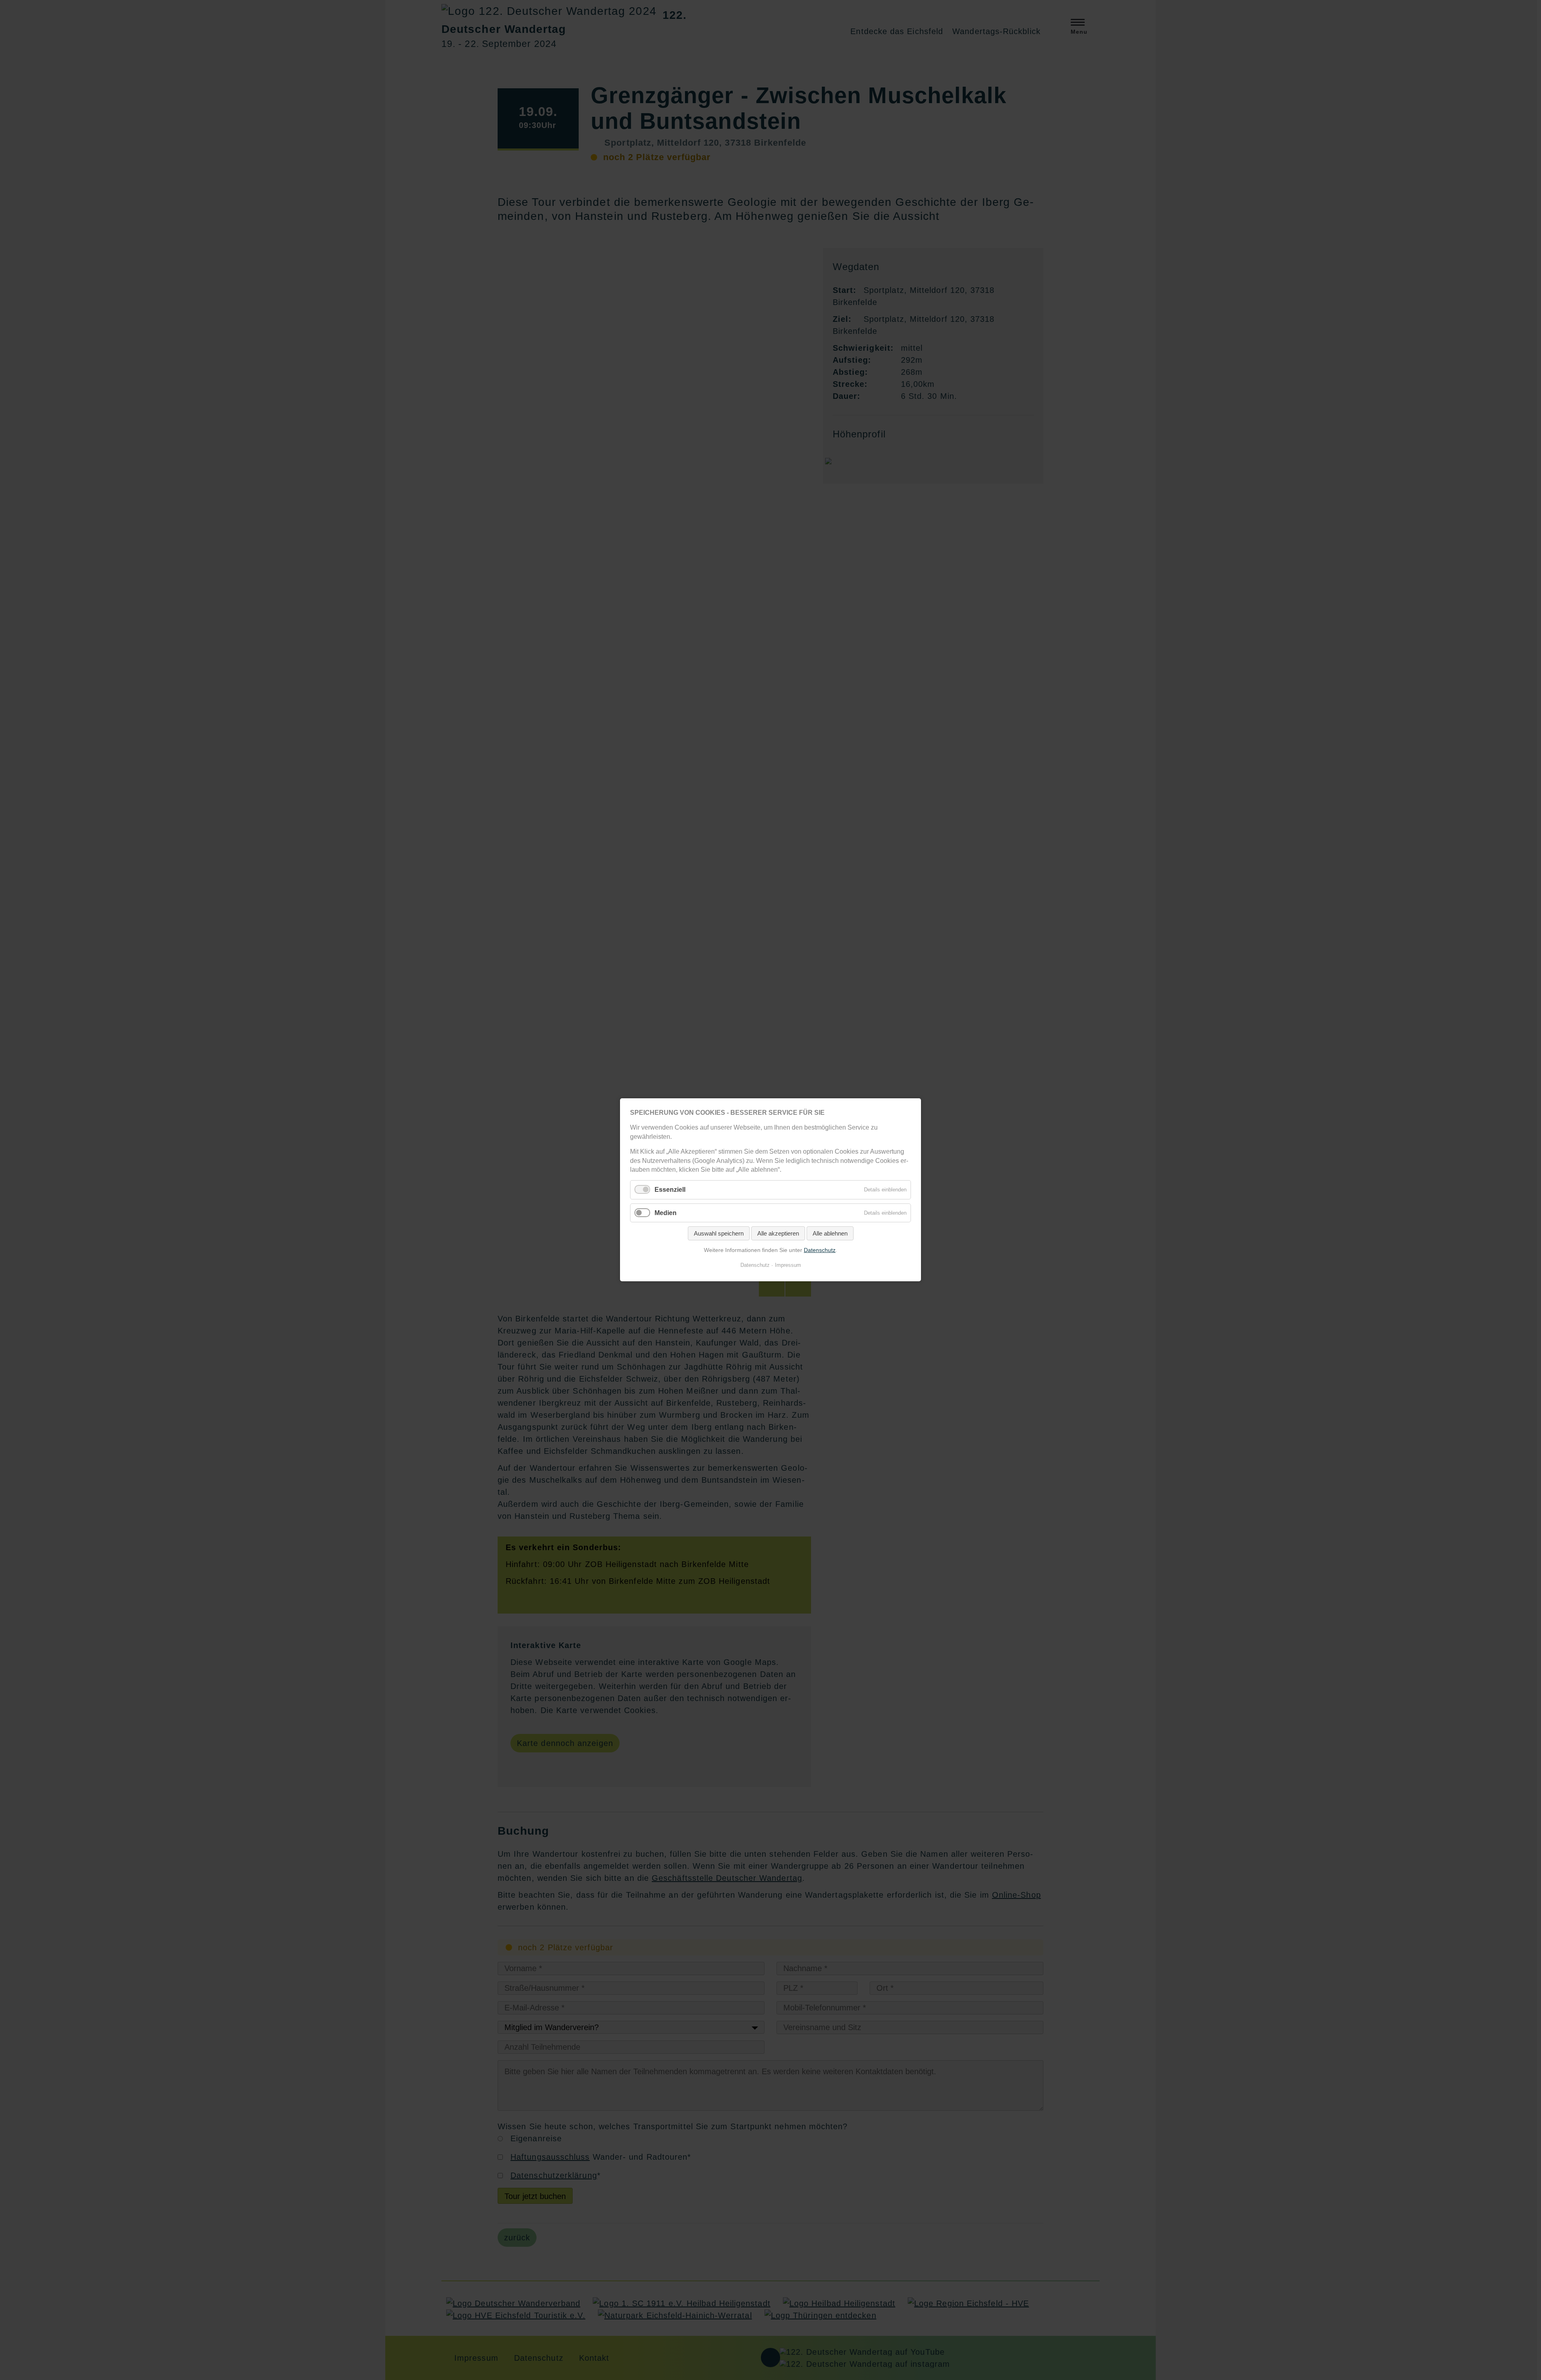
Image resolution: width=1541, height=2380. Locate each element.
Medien (666, 1213)
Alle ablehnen (830, 1233)
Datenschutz (820, 1250)
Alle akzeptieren (778, 1233)
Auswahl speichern (719, 1233)
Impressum (788, 1265)
